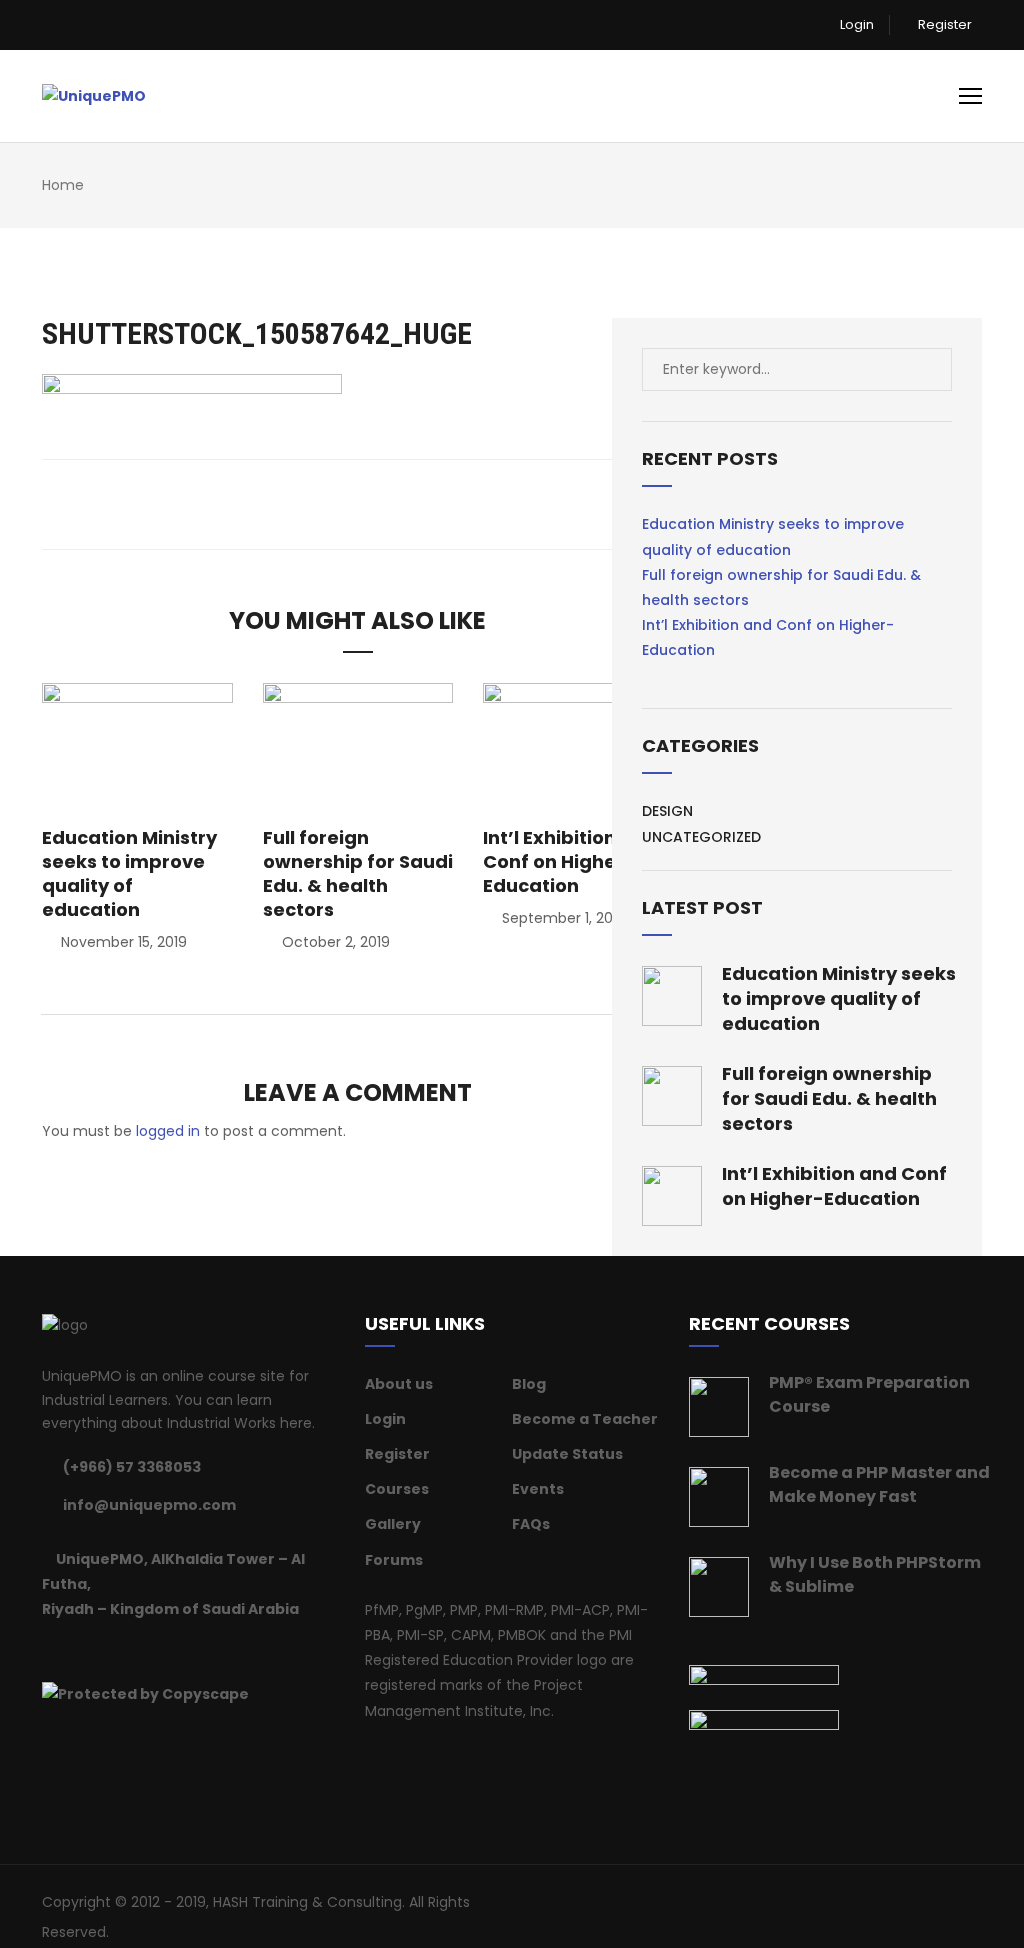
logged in (168, 1131)
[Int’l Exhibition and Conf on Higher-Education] (578, 746)
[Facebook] (48, 1650)
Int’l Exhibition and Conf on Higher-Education (570, 861)
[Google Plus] (123, 1650)
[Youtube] (173, 1650)
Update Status (567, 1454)
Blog (529, 1384)
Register (943, 24)
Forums (394, 1560)
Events (538, 1489)
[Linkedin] (98, 1650)
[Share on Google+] (371, 503)
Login (855, 24)
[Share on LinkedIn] (398, 503)
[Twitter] (73, 1650)
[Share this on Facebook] (317, 503)
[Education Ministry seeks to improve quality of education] (137, 746)
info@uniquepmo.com (149, 1505)
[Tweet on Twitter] (344, 503)
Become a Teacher (585, 1419)
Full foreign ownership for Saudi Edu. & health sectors (358, 873)
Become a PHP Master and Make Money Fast (879, 1484)
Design (667, 811)
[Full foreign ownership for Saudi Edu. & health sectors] (358, 746)
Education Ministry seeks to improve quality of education (129, 873)
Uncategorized (701, 837)
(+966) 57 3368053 (132, 1467)
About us (399, 1384)
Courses (397, 1489)
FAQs (531, 1524)
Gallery (393, 1524)
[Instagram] (148, 1650)
